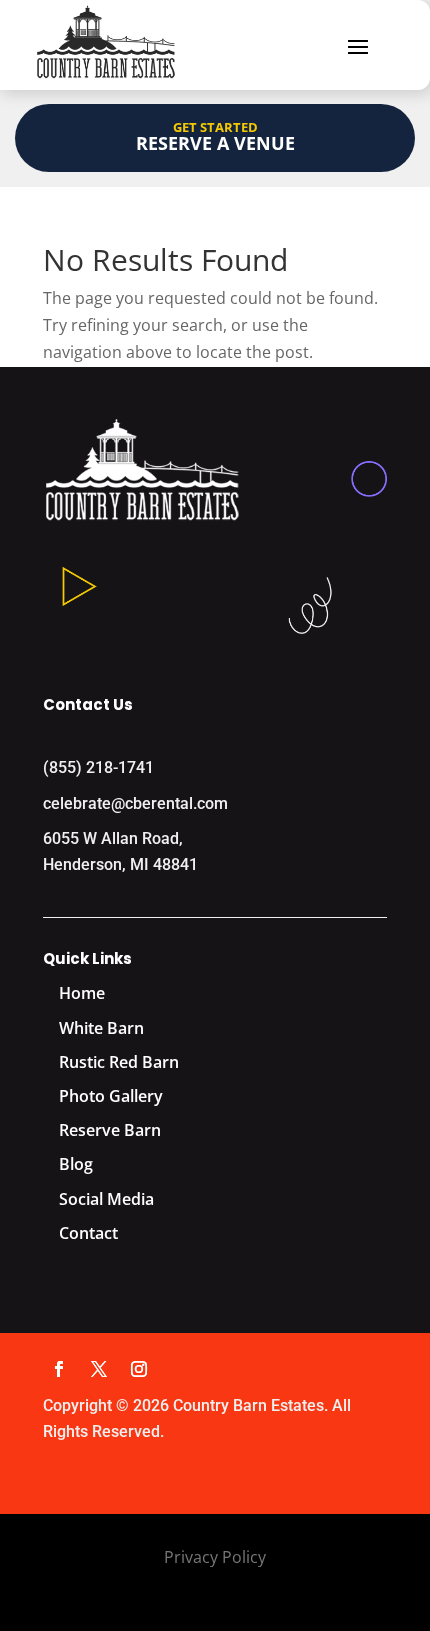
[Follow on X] (99, 1369)
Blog (76, 1164)
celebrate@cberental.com (135, 803)
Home (82, 993)
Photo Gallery (111, 1096)
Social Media (106, 1199)
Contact (88, 1233)
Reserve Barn (110, 1130)
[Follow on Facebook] (59, 1369)
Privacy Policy (215, 1557)
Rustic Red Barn (119, 1062)
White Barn (101, 1028)
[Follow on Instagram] (139, 1369)
